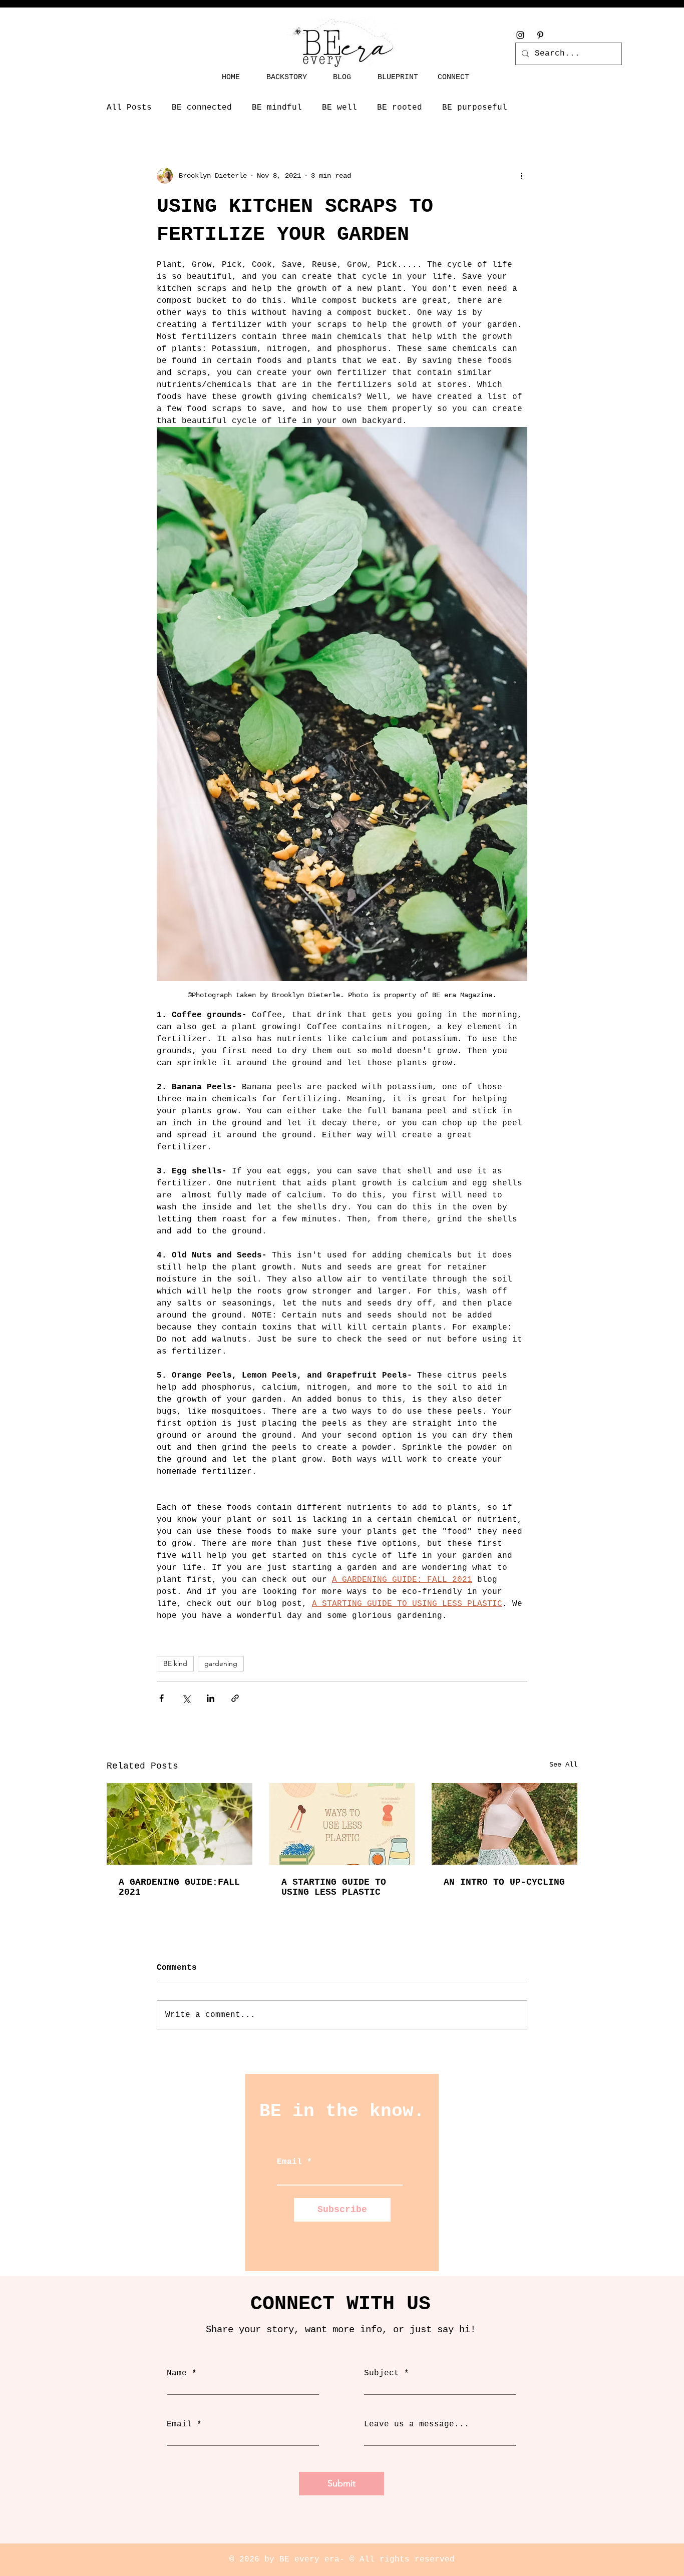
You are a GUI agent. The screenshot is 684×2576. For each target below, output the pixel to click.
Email (289, 2162)
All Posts (129, 108)
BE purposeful (475, 108)
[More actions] (521, 176)
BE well (339, 108)
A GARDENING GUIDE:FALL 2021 (179, 1887)
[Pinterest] (540, 35)
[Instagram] (520, 35)
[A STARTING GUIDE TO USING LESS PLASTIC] (342, 1824)
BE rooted (400, 108)
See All (563, 1765)
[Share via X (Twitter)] (186, 1698)
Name (177, 2373)
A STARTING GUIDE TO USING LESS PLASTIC (334, 1887)
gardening (221, 1663)
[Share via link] (235, 1698)
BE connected (202, 108)
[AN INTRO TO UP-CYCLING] (504, 1824)
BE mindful (277, 108)
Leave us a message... (417, 2424)
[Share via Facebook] (161, 1698)
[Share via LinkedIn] (211, 1698)
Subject (382, 2373)
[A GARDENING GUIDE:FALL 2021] (180, 1824)
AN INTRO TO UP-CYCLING (504, 1882)
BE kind (175, 1663)
